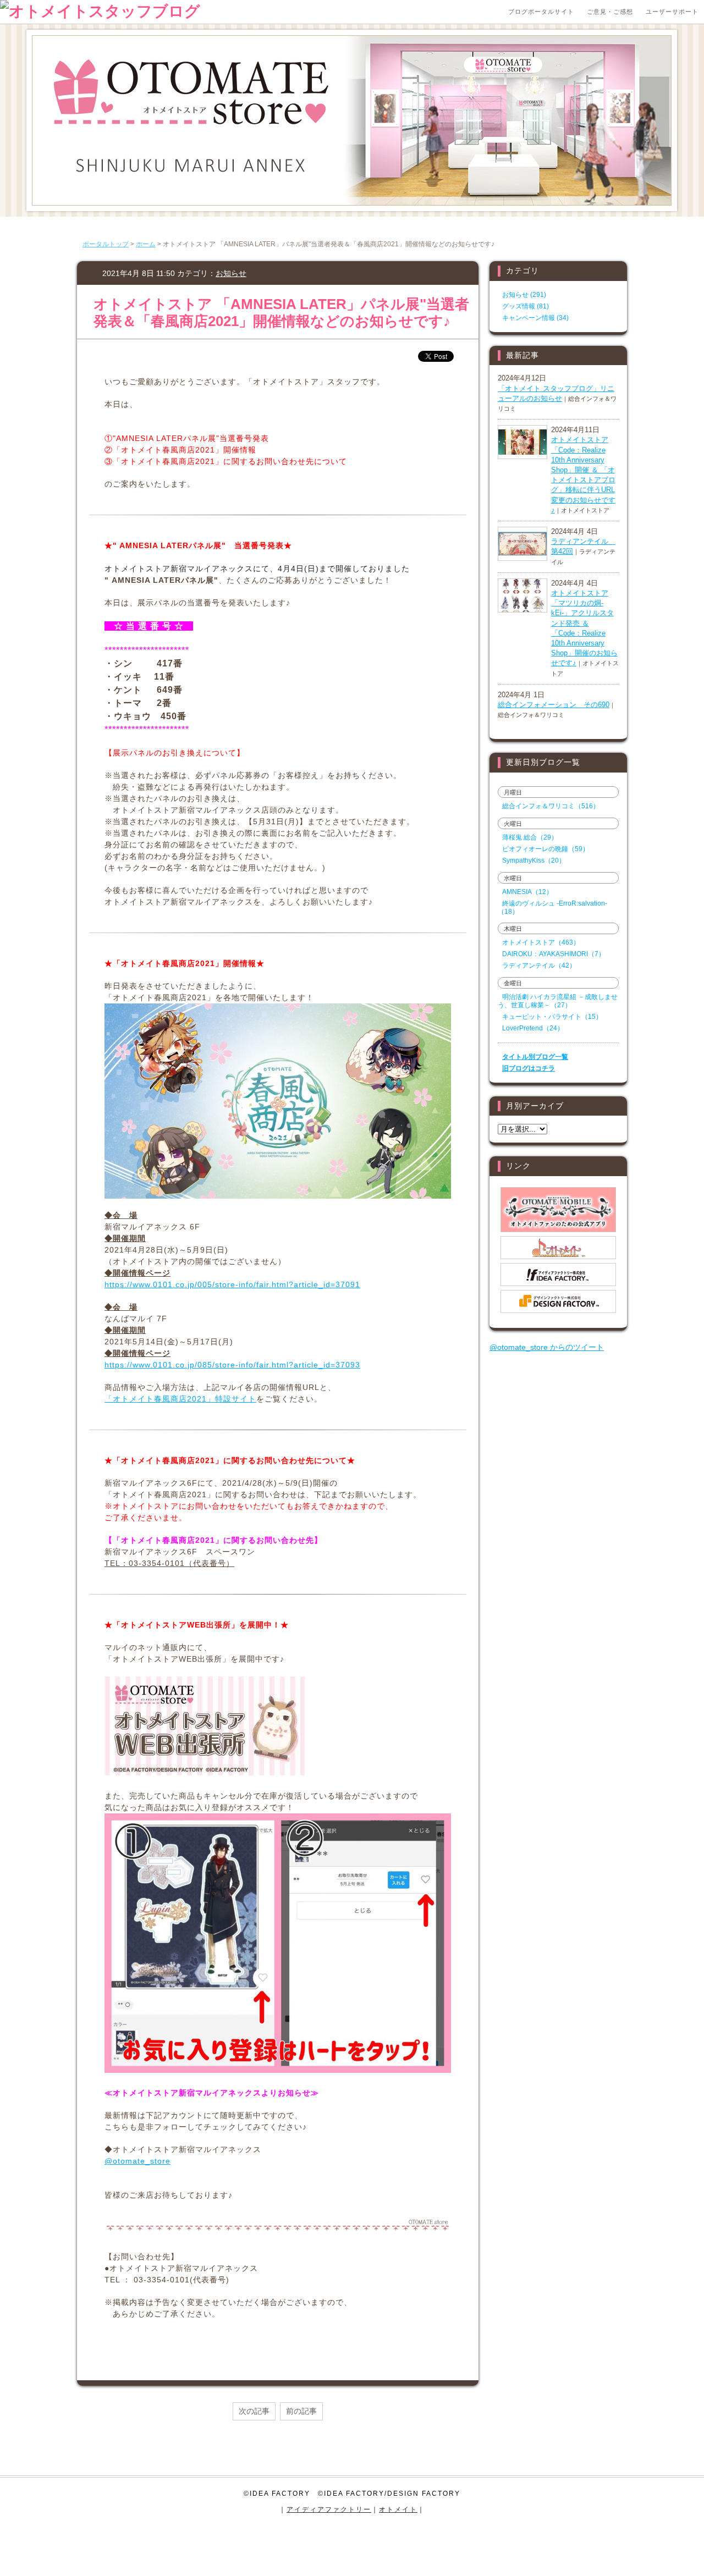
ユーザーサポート (672, 12)
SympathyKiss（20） (534, 860)
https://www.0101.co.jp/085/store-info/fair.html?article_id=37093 (232, 1365)
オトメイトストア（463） (541, 942)
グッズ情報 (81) (526, 306)
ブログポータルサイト (541, 12)
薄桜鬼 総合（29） (530, 837)
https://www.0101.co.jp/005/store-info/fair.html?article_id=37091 (232, 1284)
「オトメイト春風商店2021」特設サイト (180, 1399)
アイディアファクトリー (329, 2509)
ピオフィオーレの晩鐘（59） (546, 849)
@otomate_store (137, 2161)
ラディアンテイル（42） (539, 966)
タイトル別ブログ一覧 (535, 1057)
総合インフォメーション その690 (554, 705)
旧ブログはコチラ (529, 1068)
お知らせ (231, 273)
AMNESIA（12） (527, 892)
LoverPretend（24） (533, 1028)
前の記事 (301, 2411)
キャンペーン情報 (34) (535, 318)
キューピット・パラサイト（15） (552, 1017)
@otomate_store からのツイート (547, 1347)
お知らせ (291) (524, 295)
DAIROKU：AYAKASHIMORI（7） (554, 954)
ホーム (146, 244)
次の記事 (254, 2411)
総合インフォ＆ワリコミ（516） (551, 806)
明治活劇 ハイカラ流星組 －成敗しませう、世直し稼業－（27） (558, 1001)
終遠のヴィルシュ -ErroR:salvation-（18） (552, 908)
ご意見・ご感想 (610, 12)
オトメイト (398, 2509)
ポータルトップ (106, 244)
